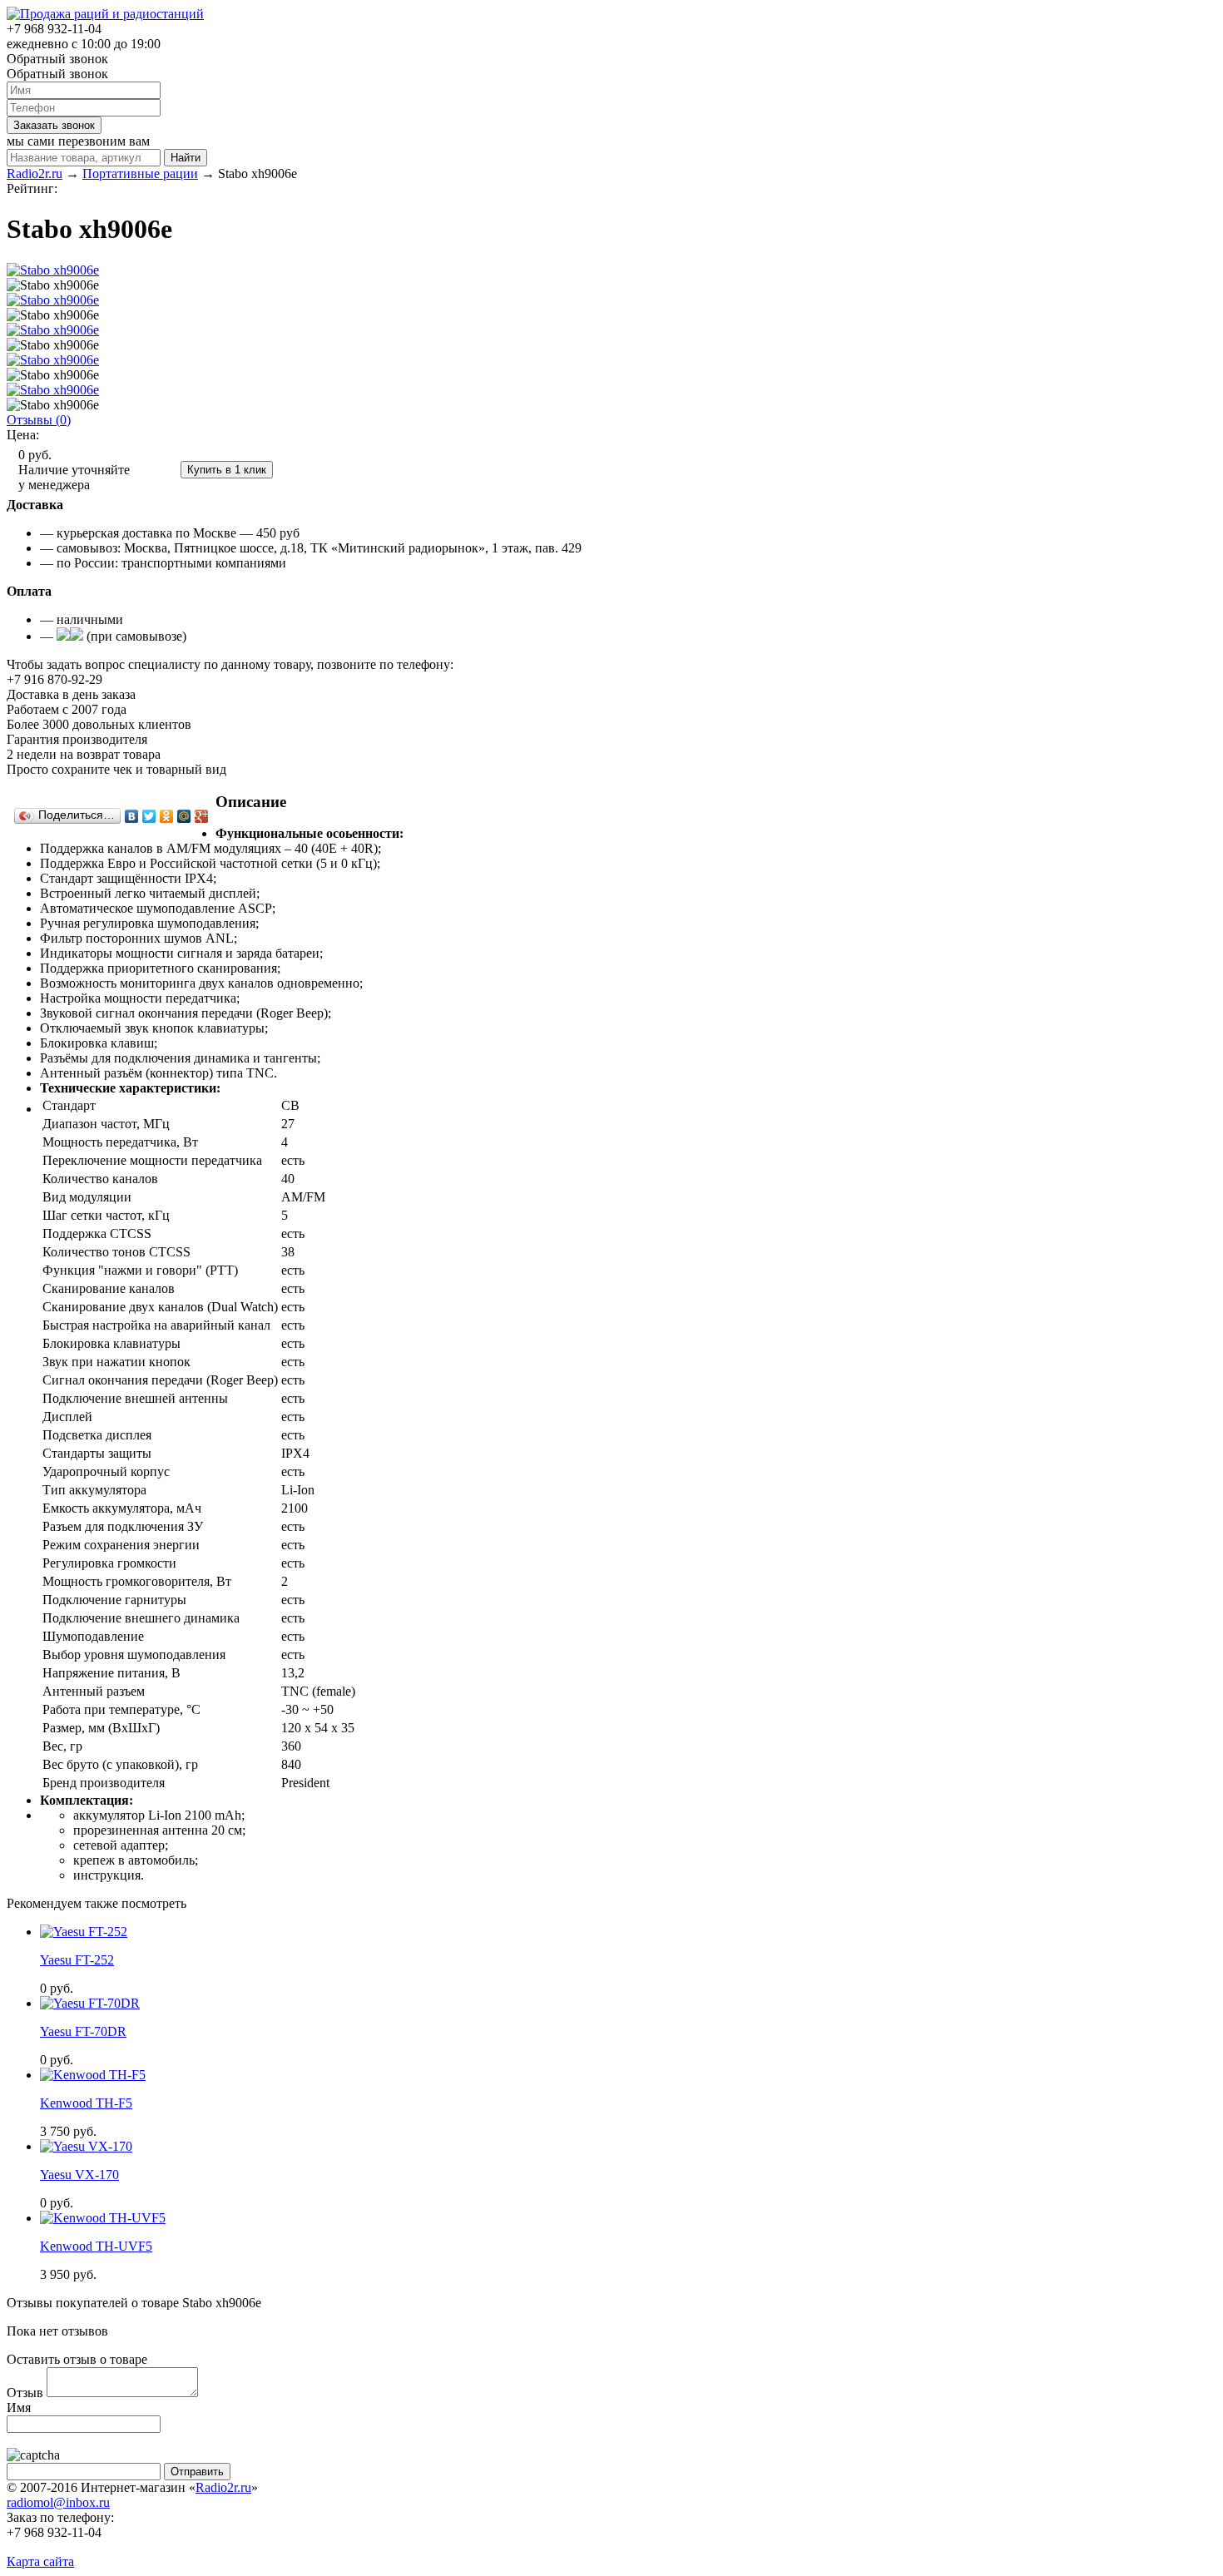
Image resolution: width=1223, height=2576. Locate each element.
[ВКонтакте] (132, 816)
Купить (156, 469)
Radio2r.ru (223, 2487)
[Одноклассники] (167, 816)
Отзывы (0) (39, 420)
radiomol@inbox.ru (58, 2502)
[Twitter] (149, 816)
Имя (19, 2408)
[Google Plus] (202, 816)
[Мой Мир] (184, 816)
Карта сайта (40, 2561)
